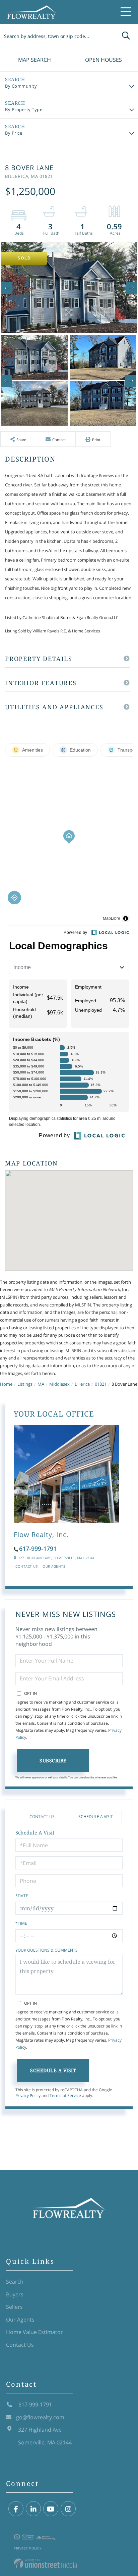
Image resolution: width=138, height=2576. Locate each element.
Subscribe (53, 1760)
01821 (101, 1384)
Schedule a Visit (96, 1817)
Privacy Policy (28, 2095)
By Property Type (24, 109)
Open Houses (103, 60)
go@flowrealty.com (40, 2417)
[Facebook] (16, 2509)
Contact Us (26, 1566)
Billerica (82, 1384)
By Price (14, 133)
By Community (21, 86)
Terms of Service (65, 2095)
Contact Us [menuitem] (20, 2345)
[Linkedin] (33, 2509)
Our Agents (54, 1566)
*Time (21, 1923)
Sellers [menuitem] (14, 2307)
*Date (22, 1896)
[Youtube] (51, 2509)
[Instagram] (68, 2509)
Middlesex (59, 1384)
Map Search (34, 60)
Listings (25, 1384)
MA (41, 1384)
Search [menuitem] (15, 2282)
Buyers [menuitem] (15, 2294)
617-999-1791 (38, 1548)
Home (6, 1384)
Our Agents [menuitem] (20, 2320)
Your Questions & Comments (47, 1950)
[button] (126, 36)
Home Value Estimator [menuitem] (34, 2332)
